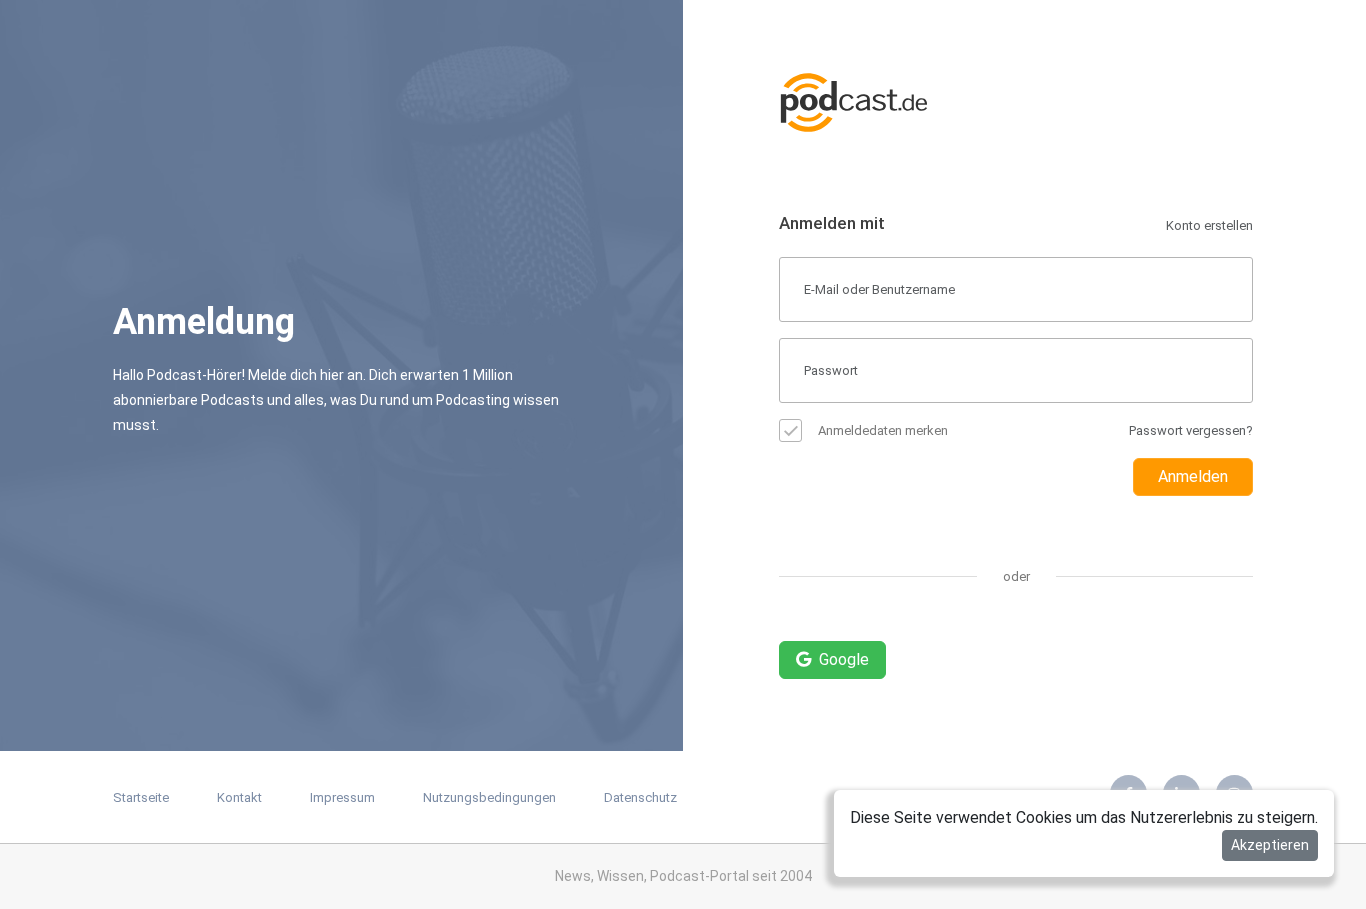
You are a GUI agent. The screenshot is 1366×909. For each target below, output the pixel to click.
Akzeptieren (1270, 845)
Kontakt (239, 797)
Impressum (342, 797)
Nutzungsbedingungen (489, 797)
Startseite (141, 797)
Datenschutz (640, 797)
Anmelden (1193, 476)
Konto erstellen (1209, 225)
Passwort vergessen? (1191, 430)
